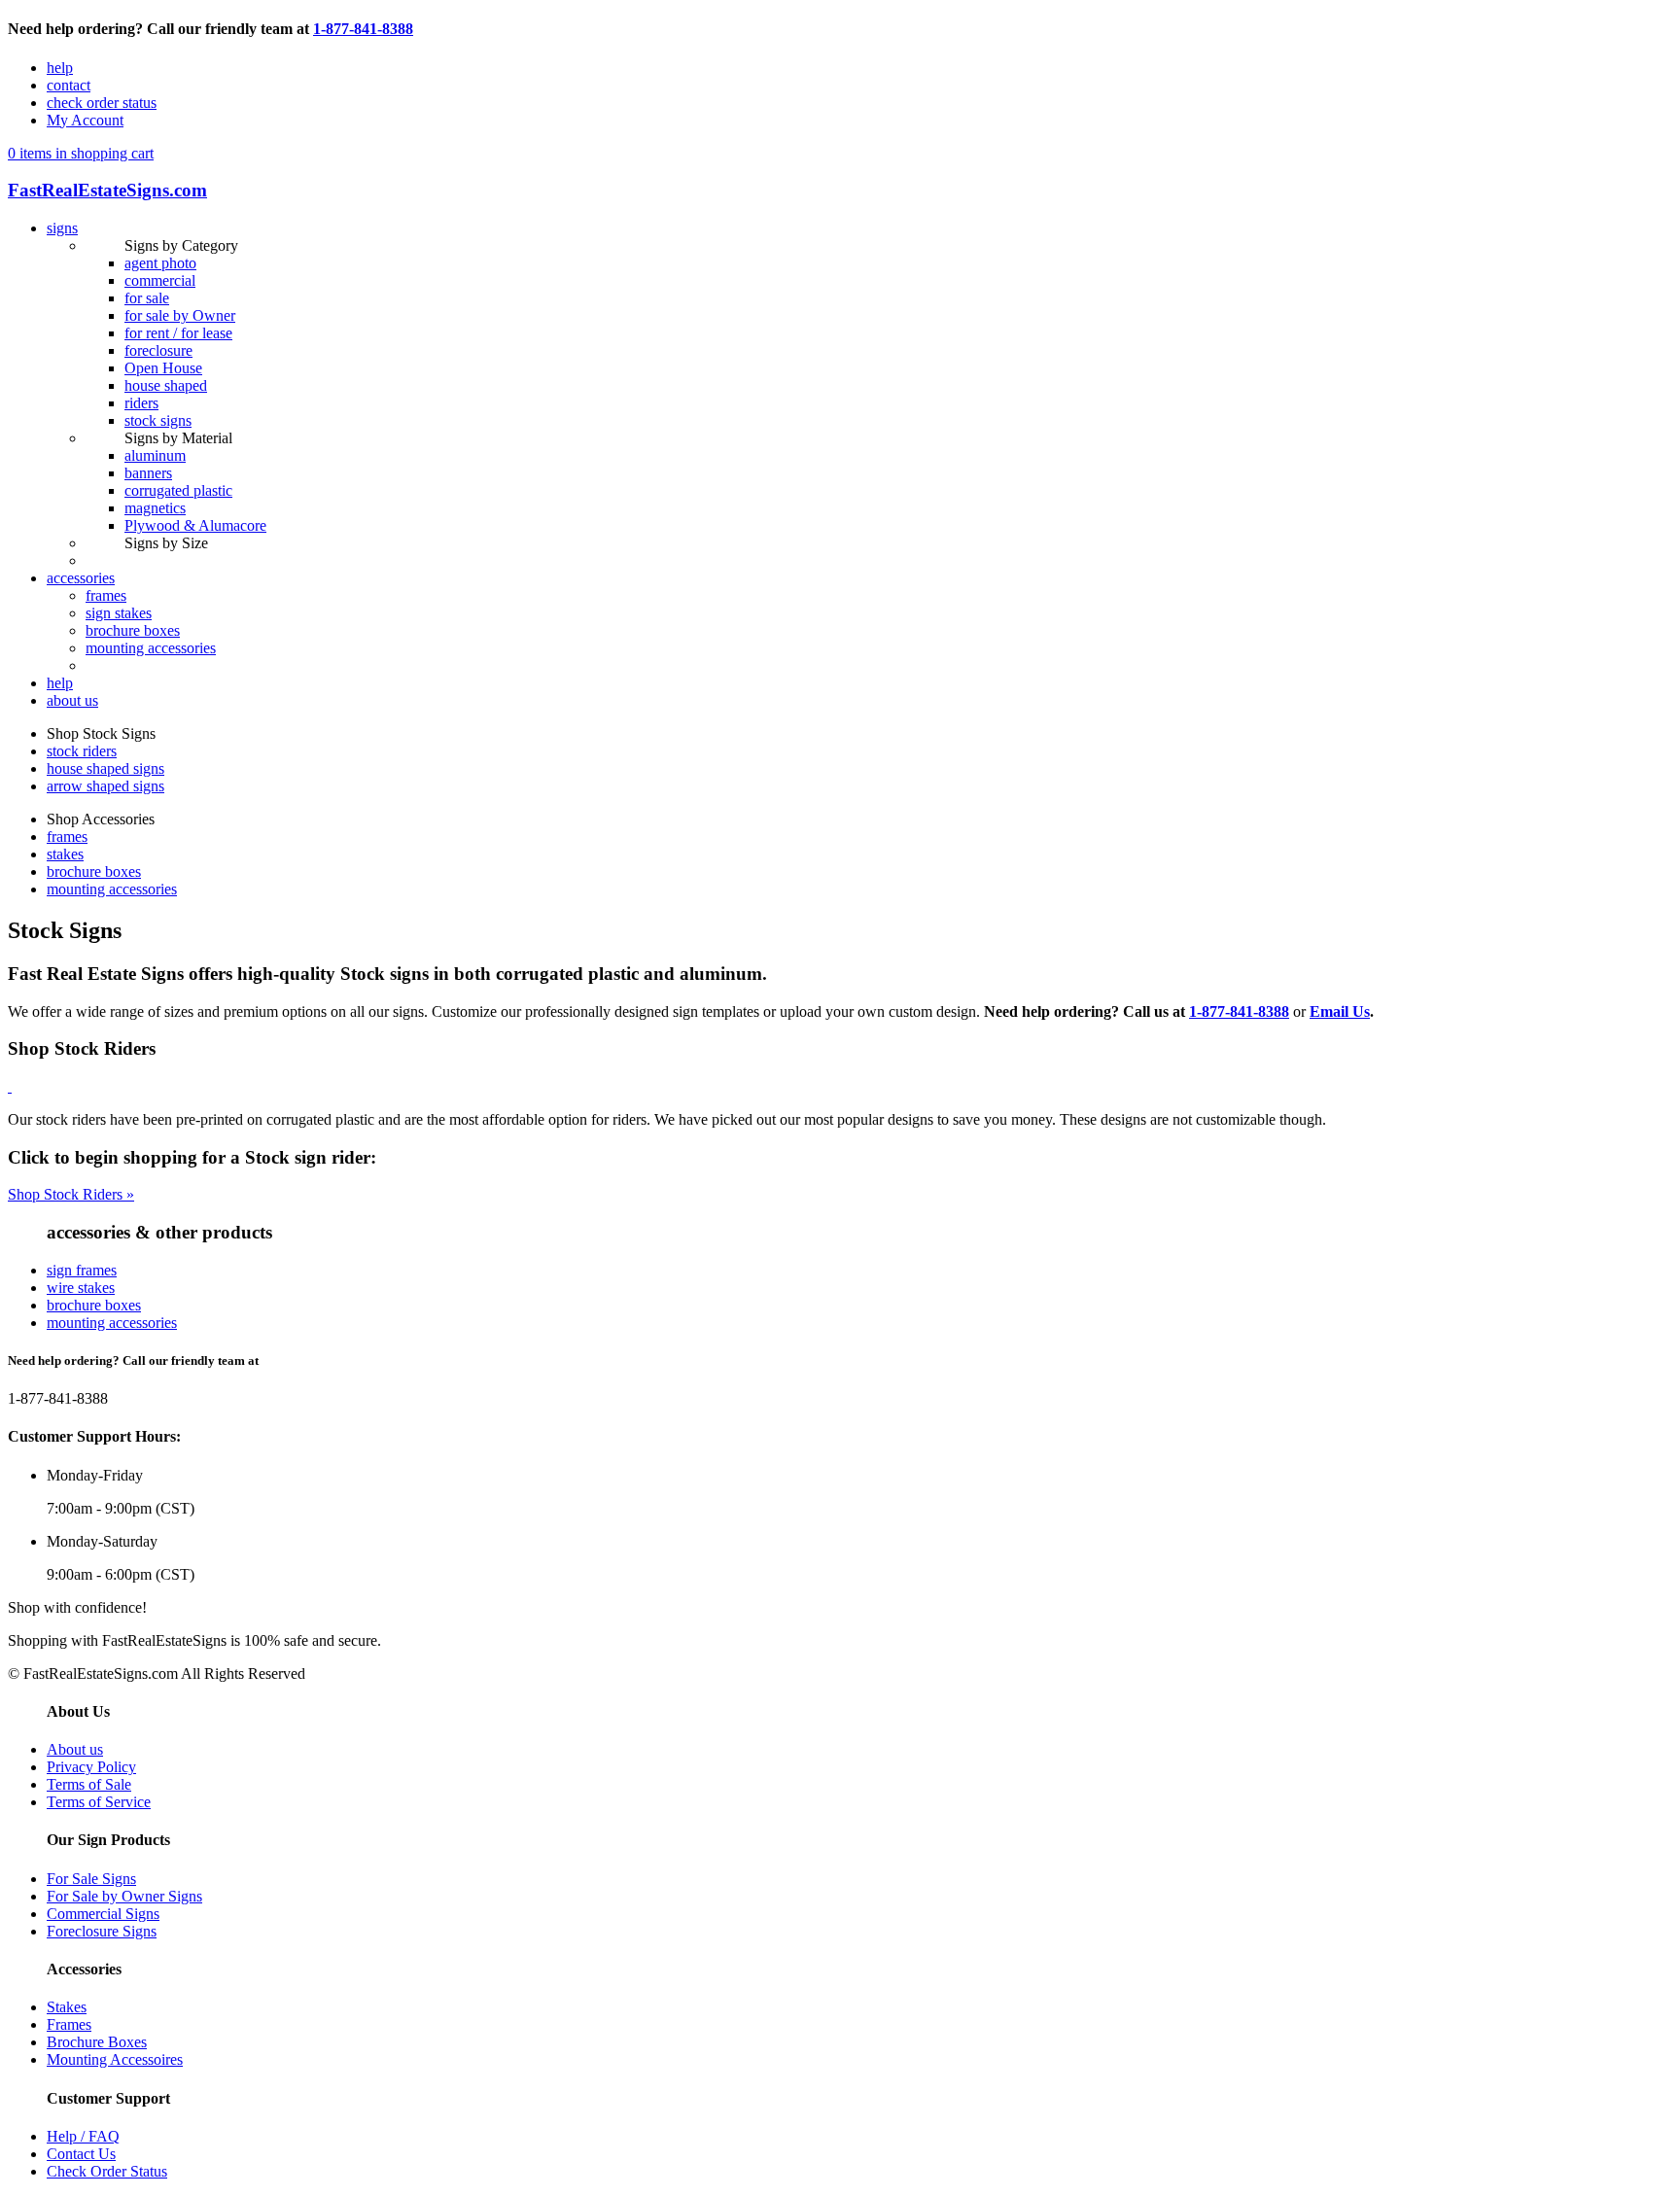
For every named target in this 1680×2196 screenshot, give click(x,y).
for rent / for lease (178, 333)
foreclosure (158, 350)
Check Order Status (107, 2171)
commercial (160, 280)
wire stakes (81, 1288)
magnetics (155, 508)
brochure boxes (133, 630)
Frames (69, 2024)
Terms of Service (99, 1802)
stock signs (158, 420)
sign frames (82, 1270)
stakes (65, 854)
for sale (147, 298)
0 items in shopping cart (81, 153)
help (60, 68)
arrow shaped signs (105, 786)
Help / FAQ (83, 2136)
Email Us (1340, 1011)
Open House (163, 368)
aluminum (155, 455)
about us (72, 700)
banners (148, 473)
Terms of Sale (89, 1784)
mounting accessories (151, 648)
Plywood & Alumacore (195, 525)
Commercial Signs (103, 1914)
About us (75, 1749)
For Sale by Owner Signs (124, 1896)
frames (106, 595)
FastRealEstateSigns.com (107, 190)
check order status (102, 103)
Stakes (67, 2007)
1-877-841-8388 (363, 29)
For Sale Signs (91, 1879)
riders (141, 403)
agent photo (160, 263)
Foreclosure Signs (102, 1931)
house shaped (166, 385)
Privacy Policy (91, 1767)
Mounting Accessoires (115, 2059)
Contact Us (81, 2154)
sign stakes (119, 613)
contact (69, 85)
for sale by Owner (180, 315)
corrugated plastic (178, 490)
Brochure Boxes (97, 2042)
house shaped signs (105, 768)
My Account (85, 120)
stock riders (82, 751)
